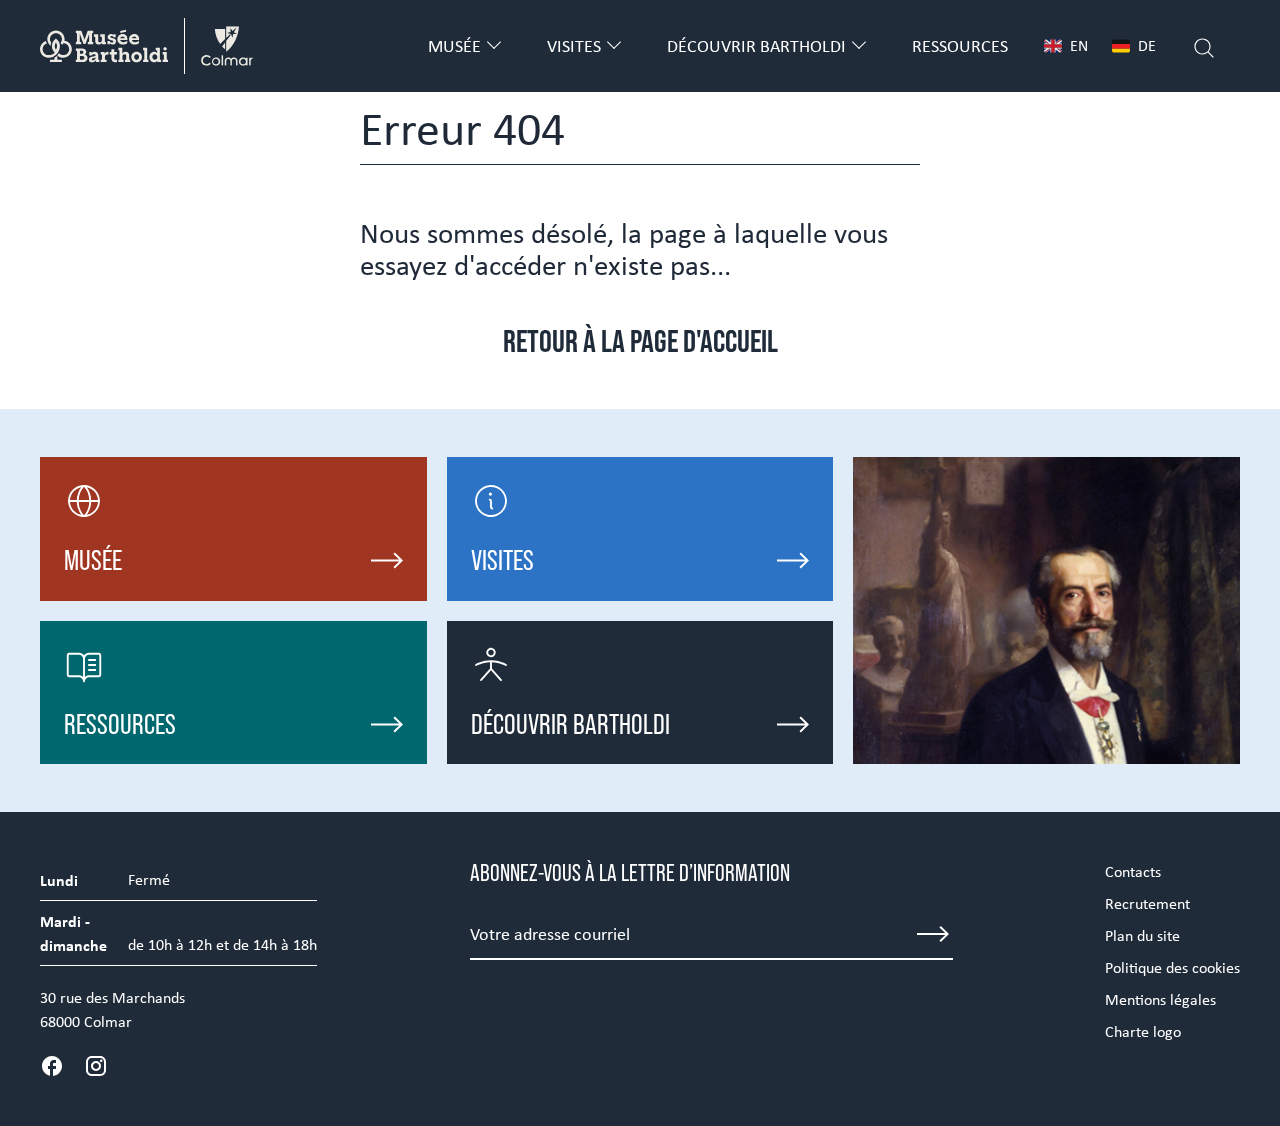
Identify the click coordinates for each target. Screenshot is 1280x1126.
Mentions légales (1160, 999)
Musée (454, 46)
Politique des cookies (1172, 967)
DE (1147, 45)
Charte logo (1143, 1031)
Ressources (960, 46)
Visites (574, 46)
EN (1079, 45)
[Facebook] (52, 1066)
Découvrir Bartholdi (756, 46)
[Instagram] (96, 1066)
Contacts (1133, 871)
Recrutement (1147, 903)
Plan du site (1142, 935)
